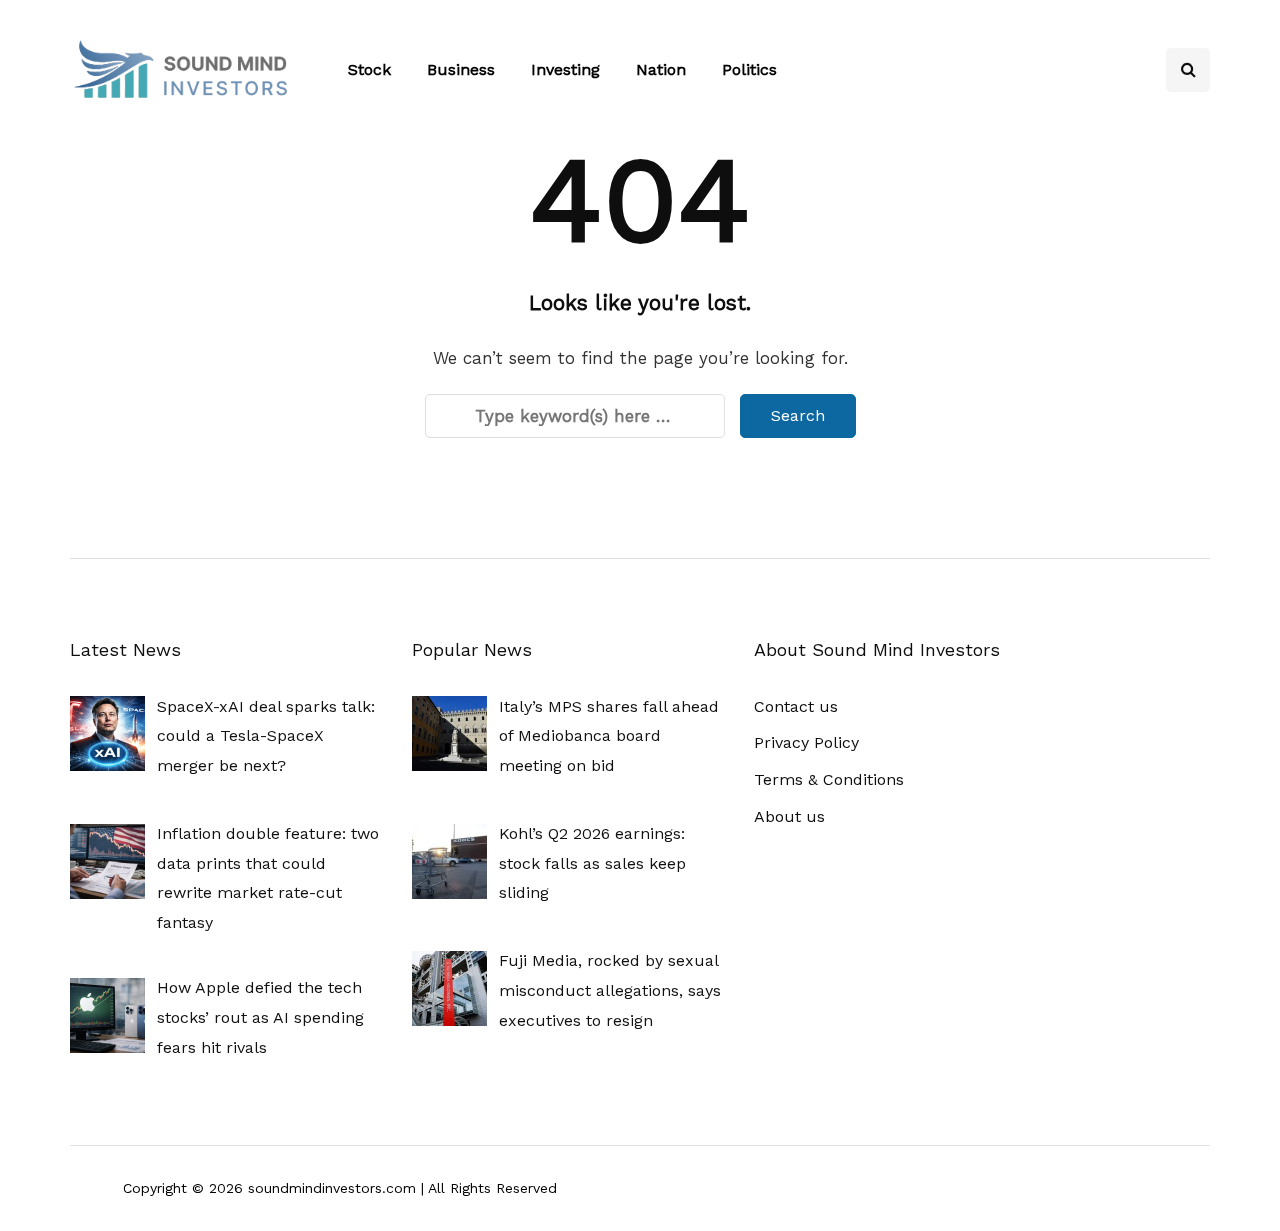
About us (789, 816)
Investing (565, 69)
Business (461, 69)
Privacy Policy (806, 742)
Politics (749, 69)
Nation (661, 69)
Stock (369, 69)
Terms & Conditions (829, 779)
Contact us (796, 706)
